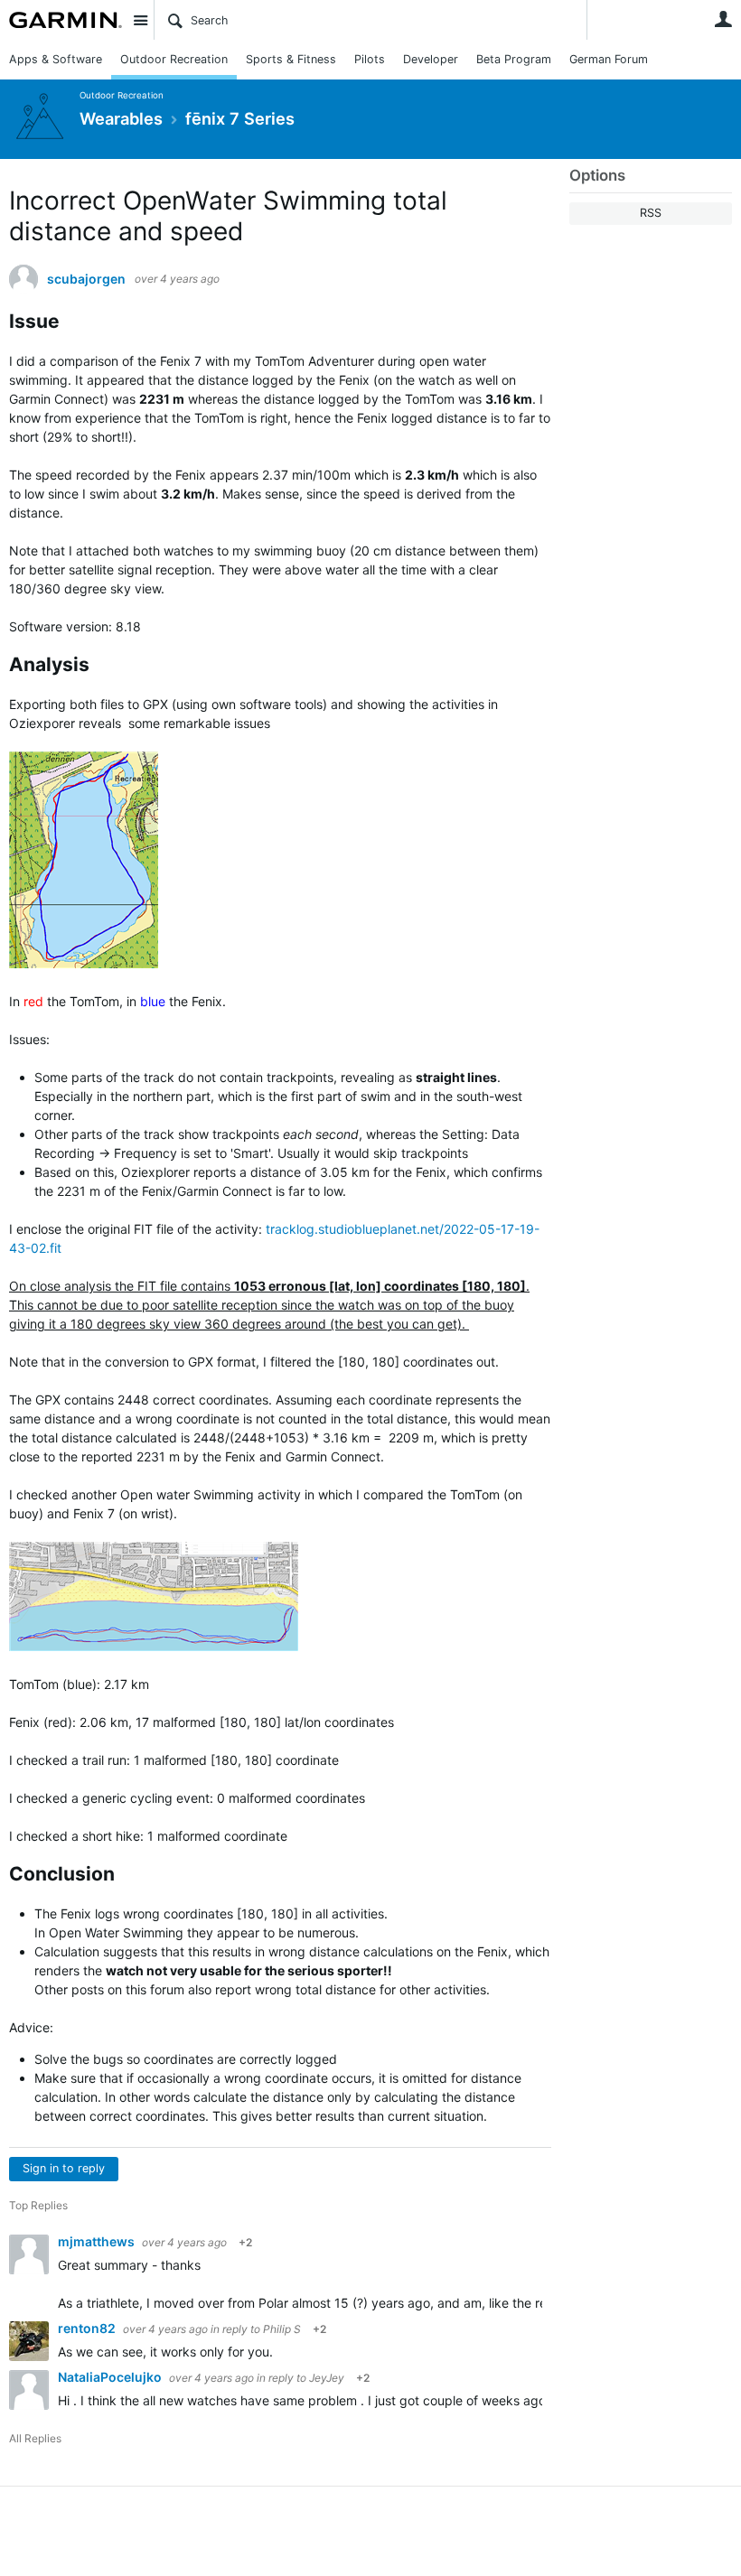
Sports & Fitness (291, 59)
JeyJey (327, 2378)
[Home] (66, 20)
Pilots (370, 59)
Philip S (282, 2329)
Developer (431, 59)
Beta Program (514, 59)
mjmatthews (98, 2241)
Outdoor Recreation (174, 59)
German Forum (609, 59)
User (723, 19)
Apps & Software (56, 59)
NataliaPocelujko (111, 2377)
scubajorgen (86, 279)
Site (140, 20)
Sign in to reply (64, 2168)
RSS (651, 213)
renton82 (88, 2328)
